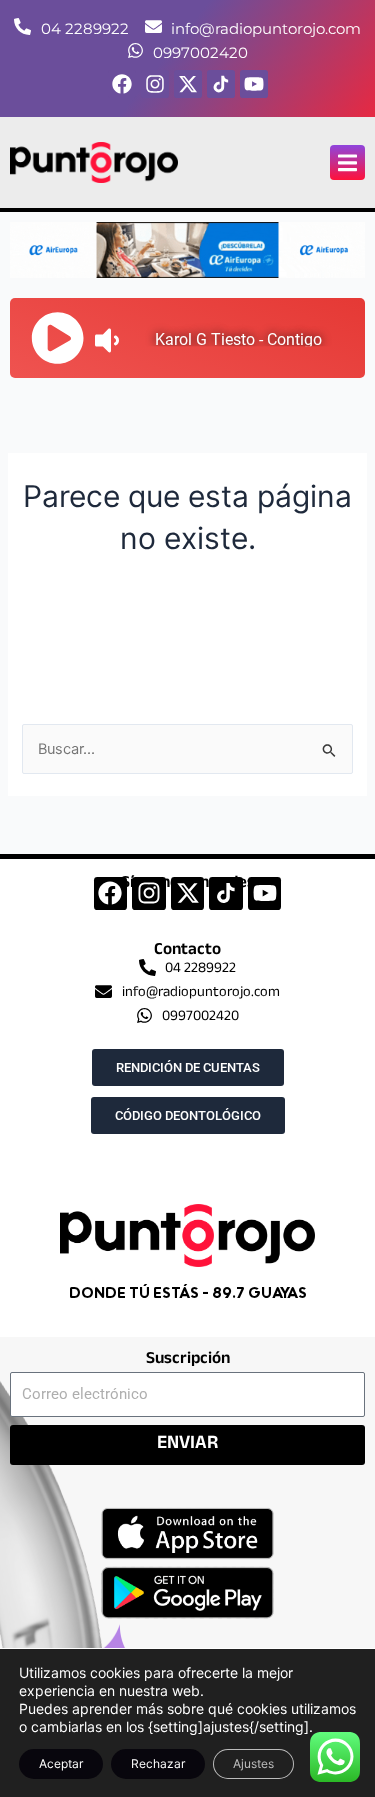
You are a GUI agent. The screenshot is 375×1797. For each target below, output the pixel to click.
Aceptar (61, 1763)
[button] (347, 162)
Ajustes (253, 1763)
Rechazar (158, 1763)
